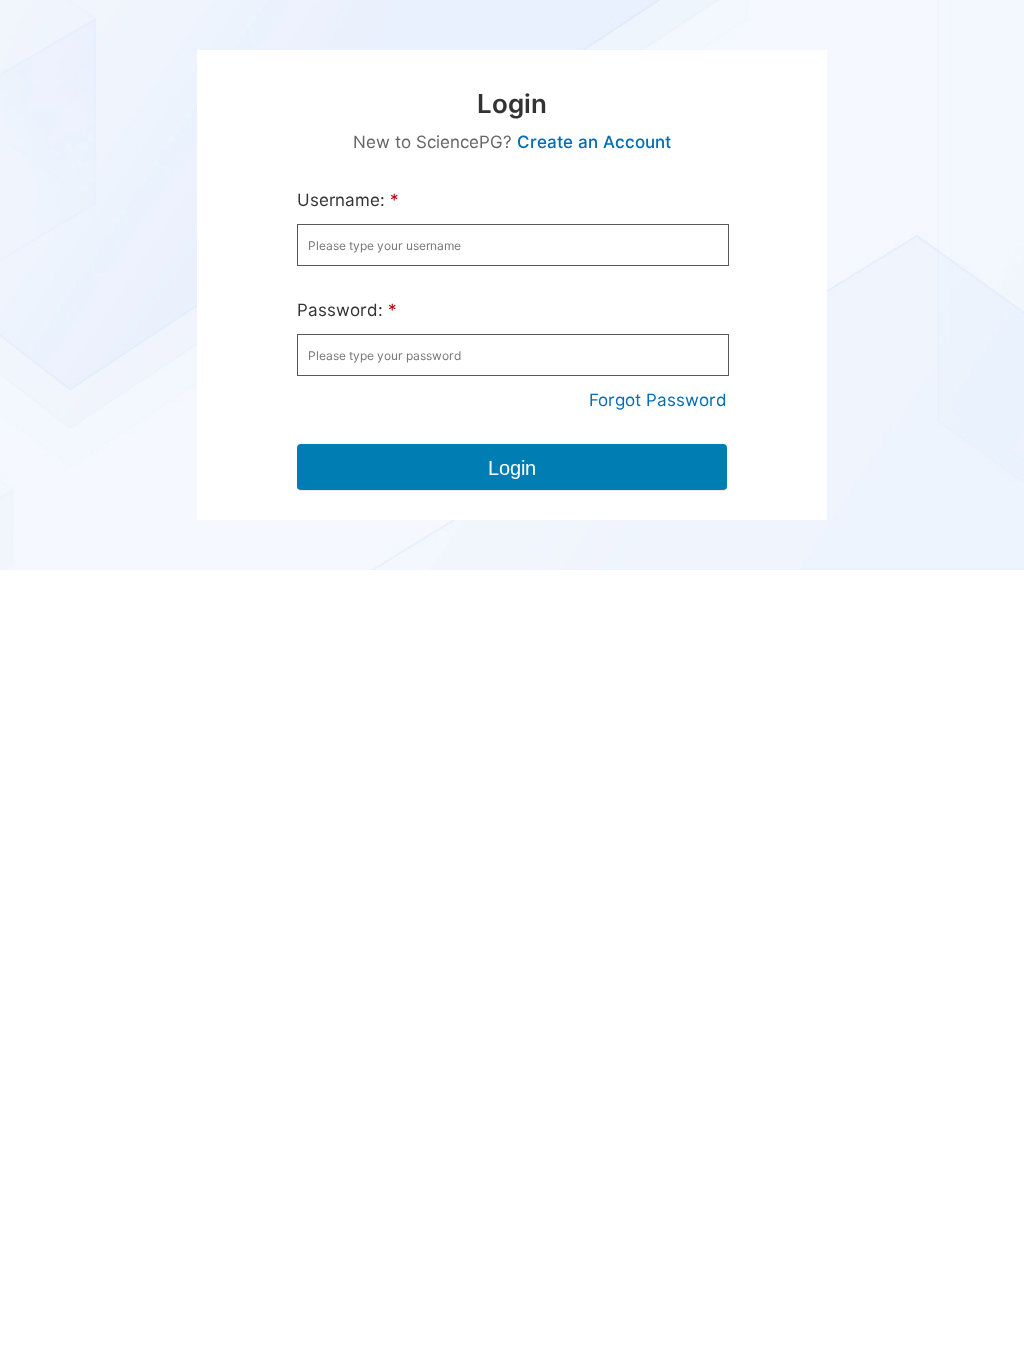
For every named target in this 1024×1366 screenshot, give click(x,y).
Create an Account (594, 142)
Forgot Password (658, 400)
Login (512, 468)
